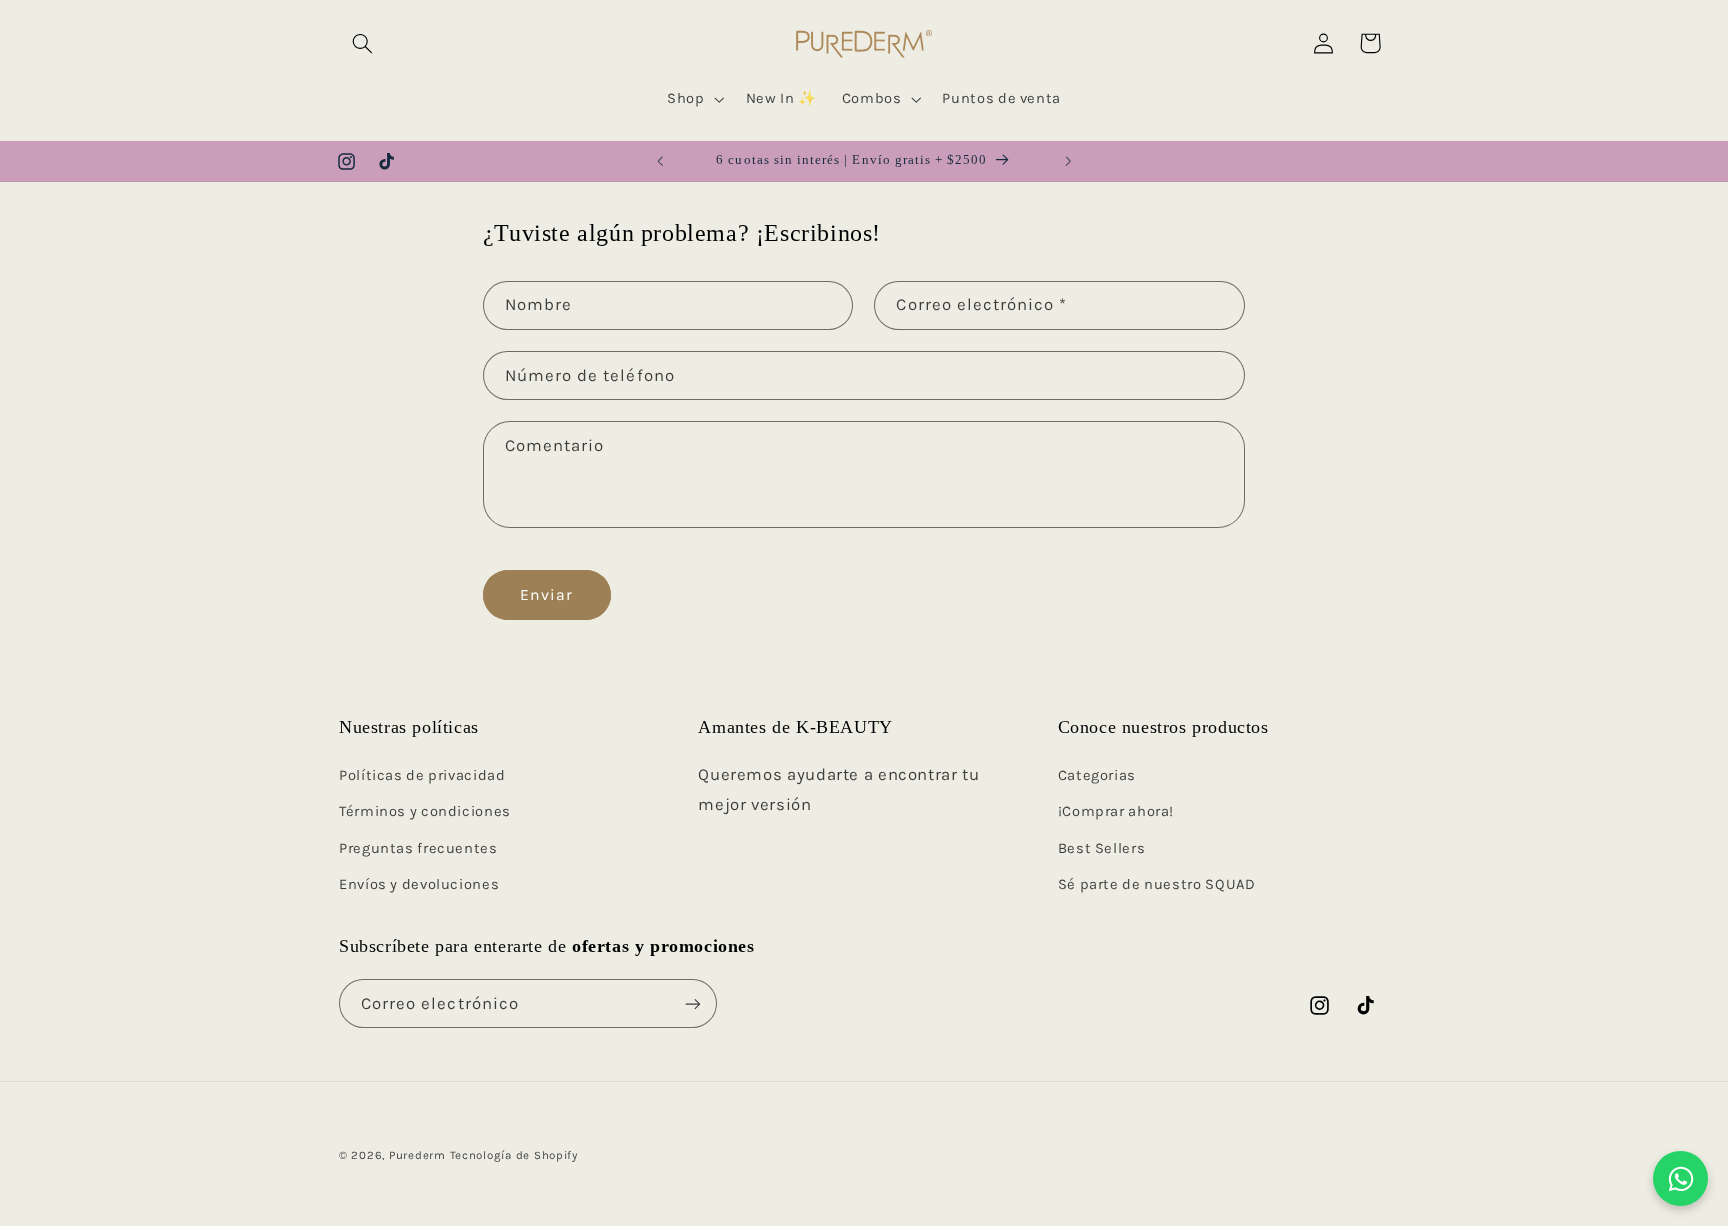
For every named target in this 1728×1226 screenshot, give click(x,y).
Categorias (1097, 775)
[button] (362, 43)
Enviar (546, 595)
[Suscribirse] (693, 1003)
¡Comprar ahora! (1116, 811)
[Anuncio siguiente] (1068, 161)
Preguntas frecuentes (418, 848)
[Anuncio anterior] (660, 161)
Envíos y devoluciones (419, 884)
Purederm (417, 1155)
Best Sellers (1102, 848)
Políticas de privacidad (422, 775)
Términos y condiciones (425, 811)
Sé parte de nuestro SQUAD (1157, 884)
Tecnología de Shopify (514, 1155)
